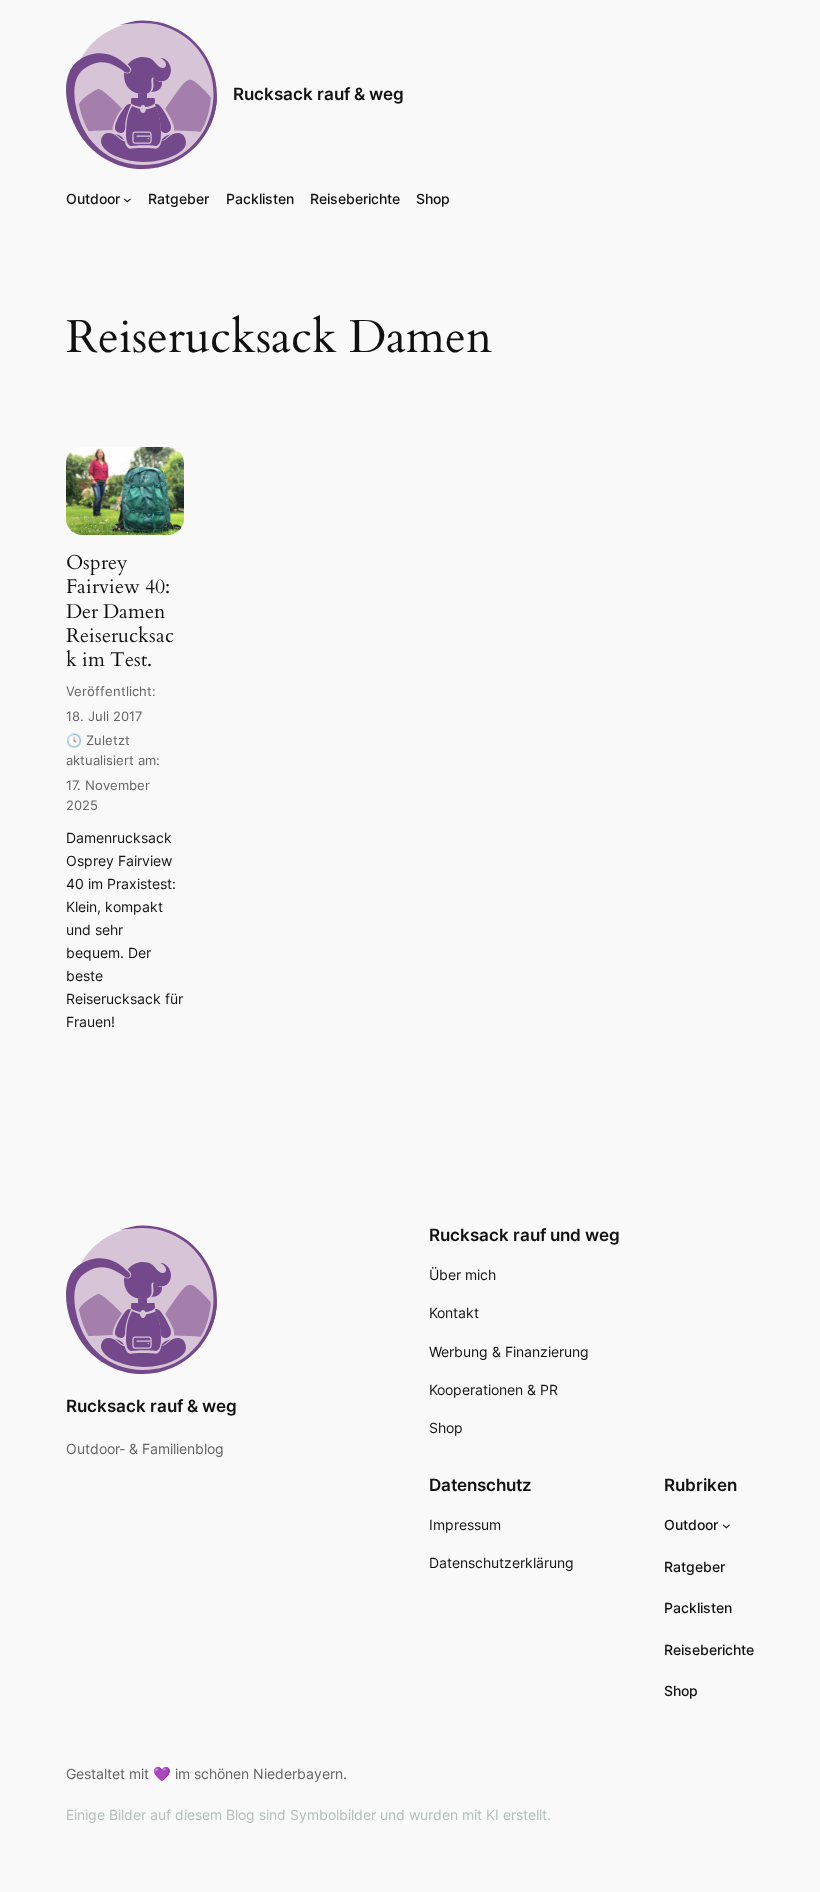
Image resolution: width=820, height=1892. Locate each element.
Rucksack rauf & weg (318, 94)
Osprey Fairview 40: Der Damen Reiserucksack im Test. (120, 611)
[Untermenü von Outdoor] (127, 199)
